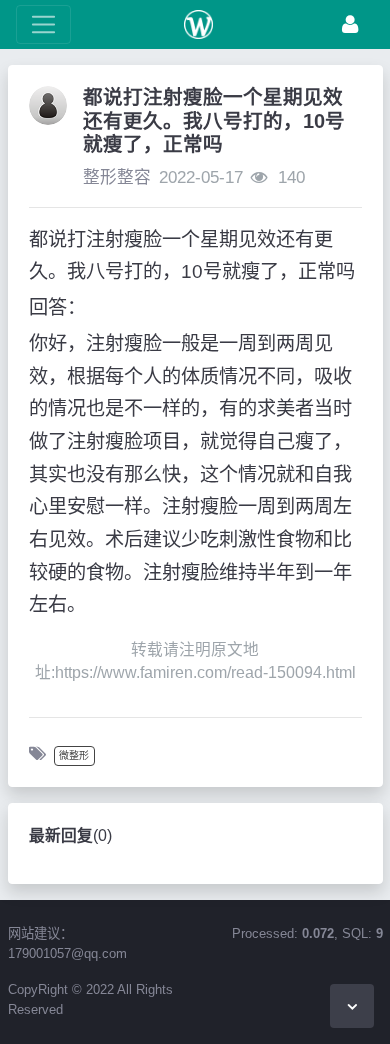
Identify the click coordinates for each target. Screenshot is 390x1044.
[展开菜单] (43, 24)
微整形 (74, 755)
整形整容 (117, 177)
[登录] (350, 24)
